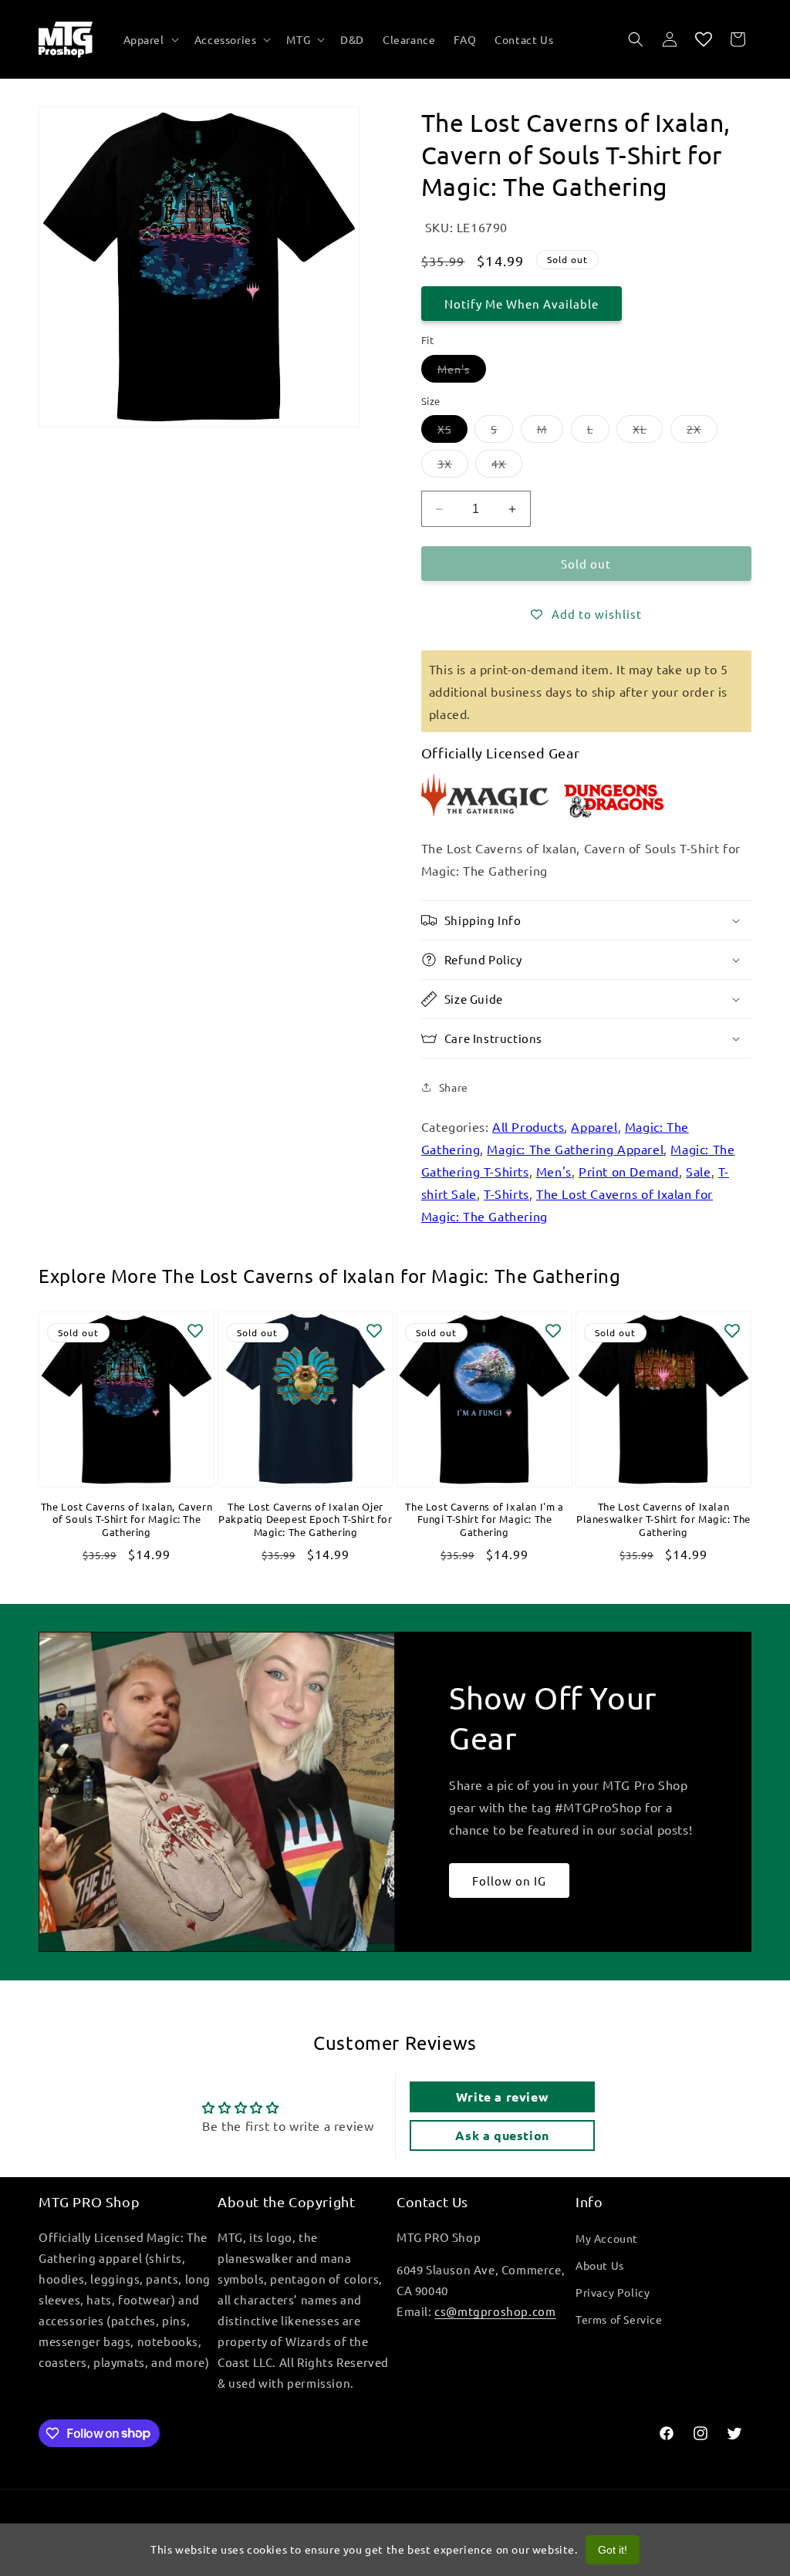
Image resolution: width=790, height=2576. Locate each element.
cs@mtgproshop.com (495, 2311)
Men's (462, 372)
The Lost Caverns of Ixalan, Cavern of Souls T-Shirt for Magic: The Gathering (127, 1520)
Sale (698, 1171)
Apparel (594, 1126)
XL (648, 432)
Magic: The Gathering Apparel (575, 1149)
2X (702, 432)
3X (453, 467)
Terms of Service (619, 2319)
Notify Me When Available (522, 304)
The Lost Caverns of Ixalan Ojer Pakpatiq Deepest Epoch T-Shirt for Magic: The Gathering (305, 1520)
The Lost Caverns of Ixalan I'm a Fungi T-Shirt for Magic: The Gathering (484, 1520)
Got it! (613, 2550)
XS (452, 432)
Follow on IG (509, 1881)
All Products (528, 1126)
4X (507, 467)
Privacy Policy (613, 2292)
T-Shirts (506, 1193)
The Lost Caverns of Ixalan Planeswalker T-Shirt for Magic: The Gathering (663, 1520)
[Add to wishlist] (195, 1331)
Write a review (502, 2097)
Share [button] (454, 1087)
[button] (150, 39)
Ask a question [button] (502, 2135)
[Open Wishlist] (704, 39)
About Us (600, 2265)
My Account (607, 2238)
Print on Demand (629, 1171)
